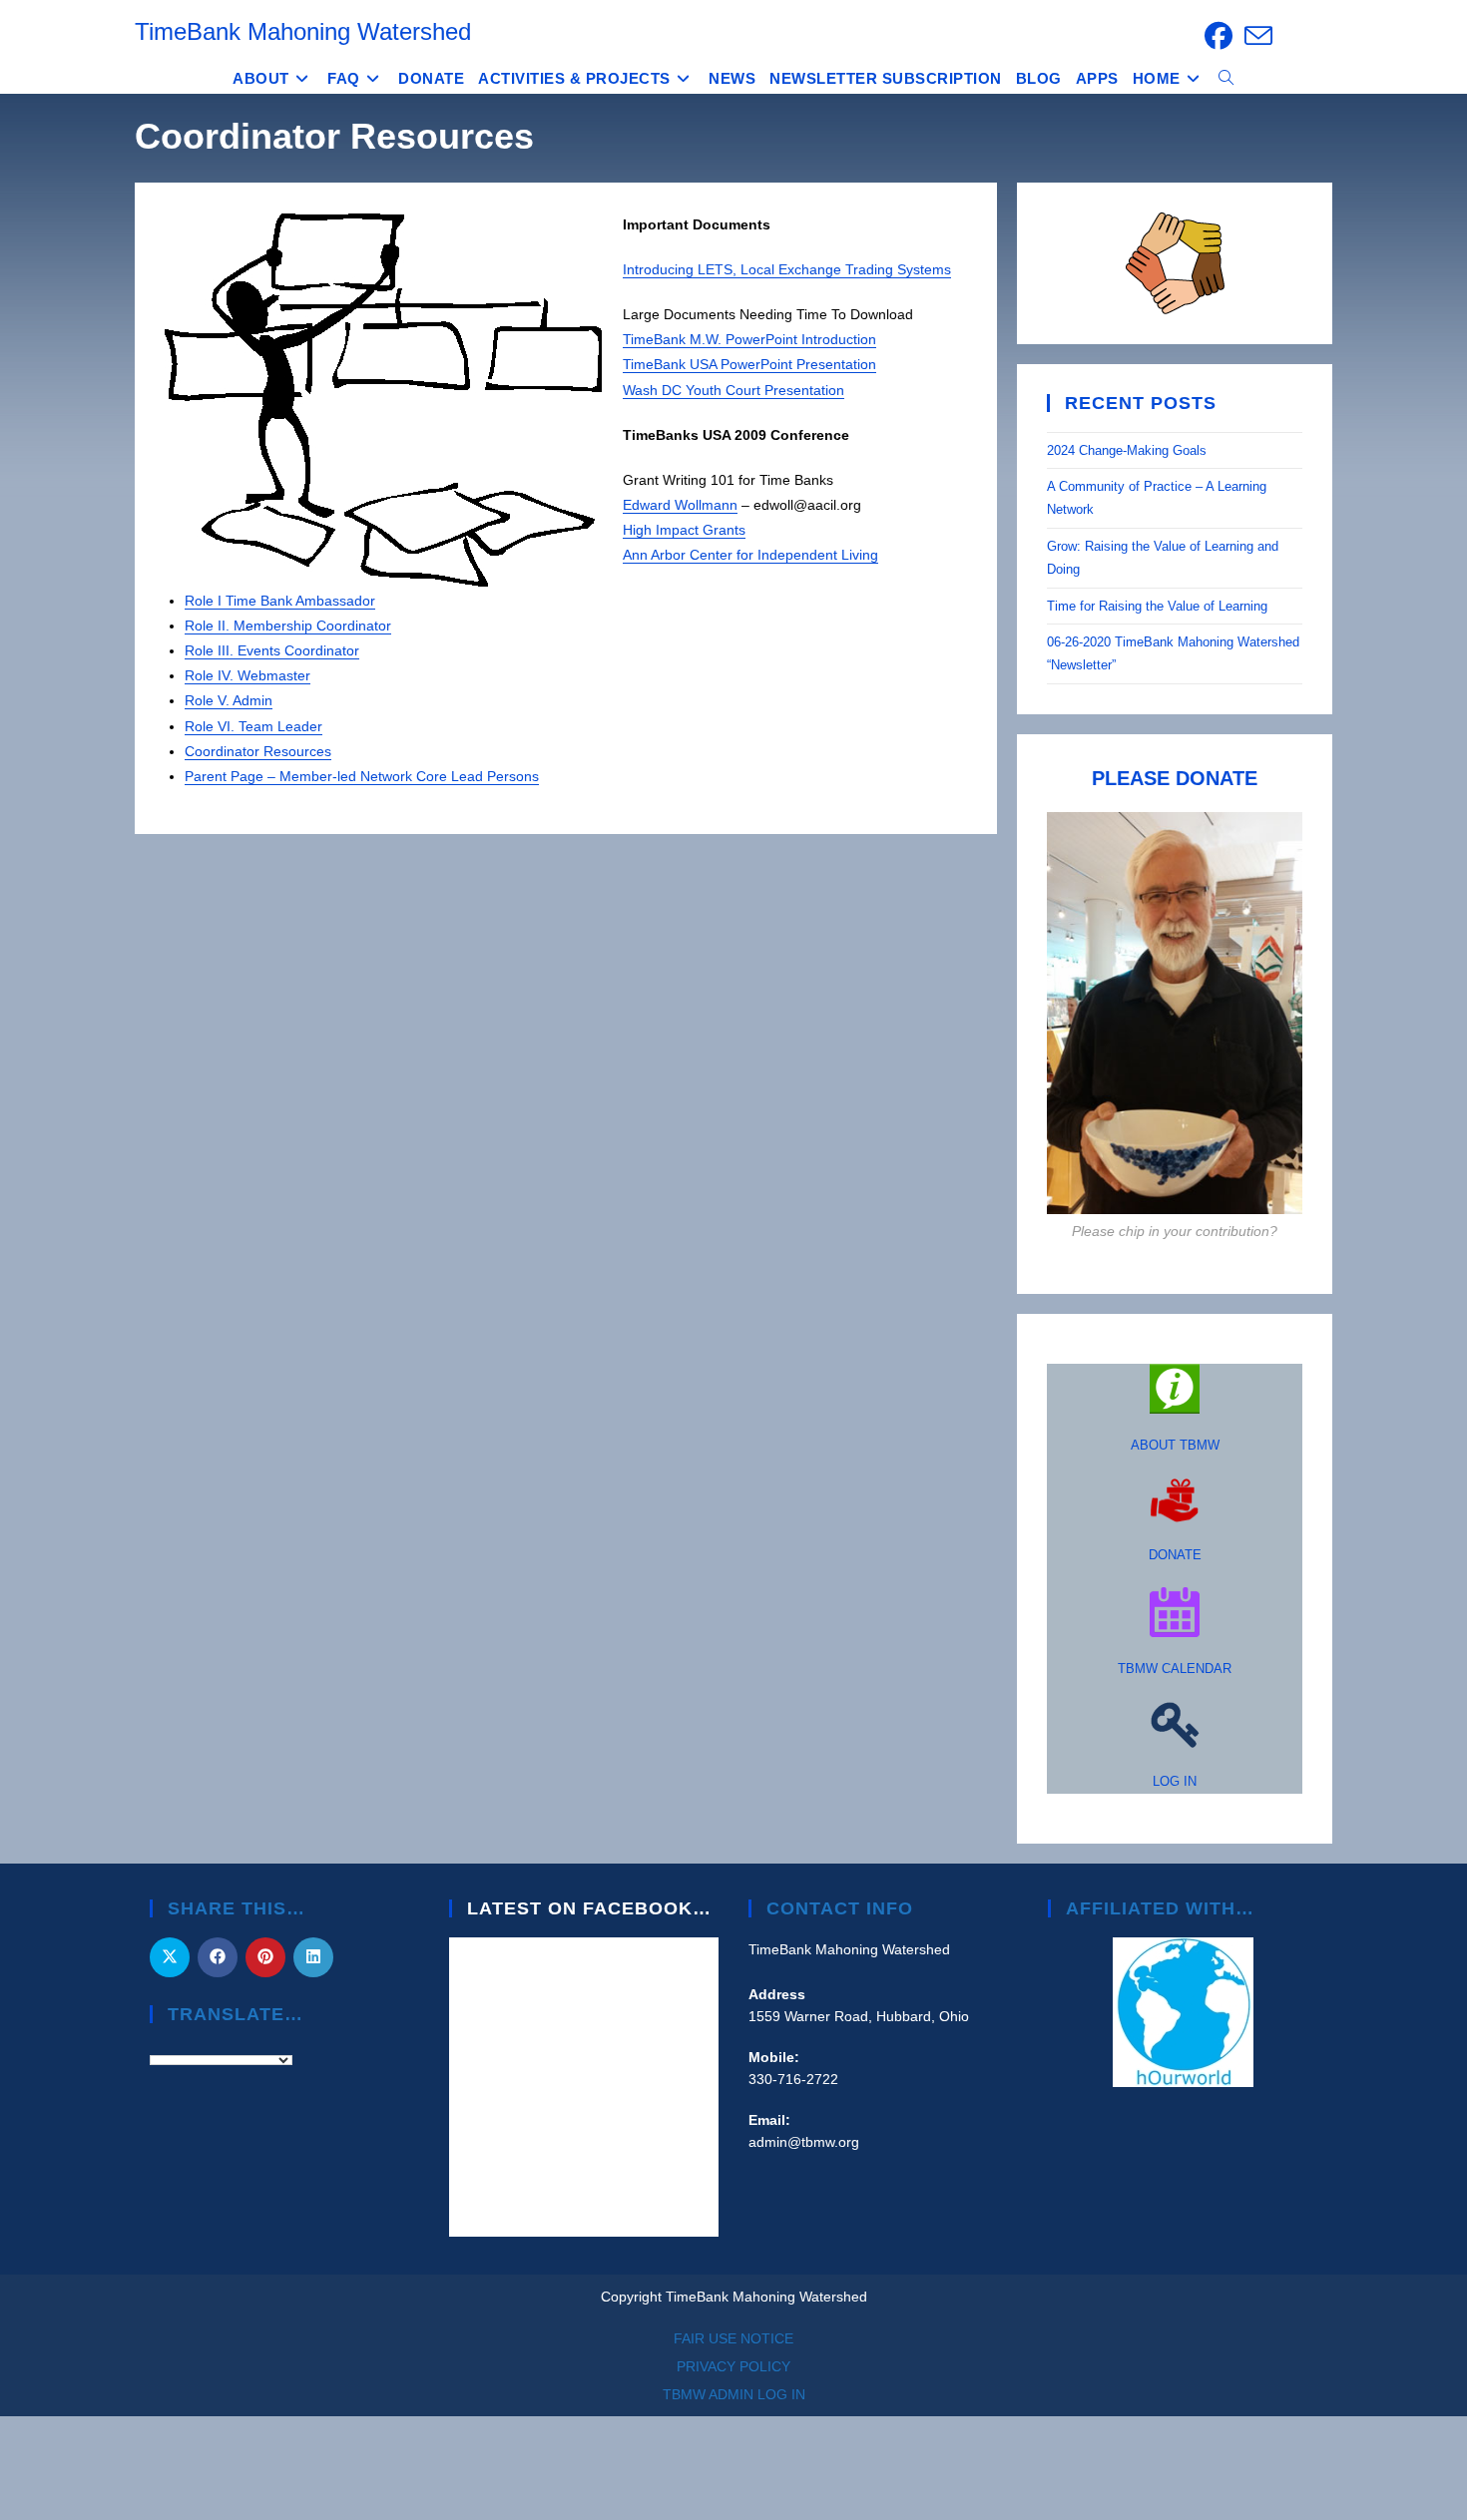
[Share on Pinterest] (265, 1957)
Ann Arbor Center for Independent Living (750, 555)
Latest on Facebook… (589, 1908)
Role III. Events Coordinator (272, 650)
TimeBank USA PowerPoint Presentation (749, 364)
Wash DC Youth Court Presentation (733, 390)
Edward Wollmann (680, 505)
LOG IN (1175, 1781)
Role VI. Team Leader (253, 726)
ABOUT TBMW (1175, 1445)
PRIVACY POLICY (733, 2366)
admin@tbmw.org (804, 2142)
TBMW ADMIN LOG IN (734, 2394)
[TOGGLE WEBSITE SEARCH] (1226, 79)
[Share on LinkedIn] (313, 1957)
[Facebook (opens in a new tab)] (1219, 36)
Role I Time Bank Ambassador (280, 601)
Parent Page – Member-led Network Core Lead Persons (362, 776)
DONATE (1175, 1555)
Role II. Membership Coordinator (288, 626)
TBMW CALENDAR (1175, 1669)
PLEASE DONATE (1175, 778)
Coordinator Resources (258, 751)
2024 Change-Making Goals (1127, 450)
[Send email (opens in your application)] (1255, 36)
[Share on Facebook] (218, 1957)
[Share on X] (170, 1957)
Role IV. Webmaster (247, 675)
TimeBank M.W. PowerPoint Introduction (749, 339)
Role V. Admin (229, 700)
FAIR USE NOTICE (733, 2338)
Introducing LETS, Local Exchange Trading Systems (787, 269)
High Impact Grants (684, 530)
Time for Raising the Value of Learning (1159, 606)
